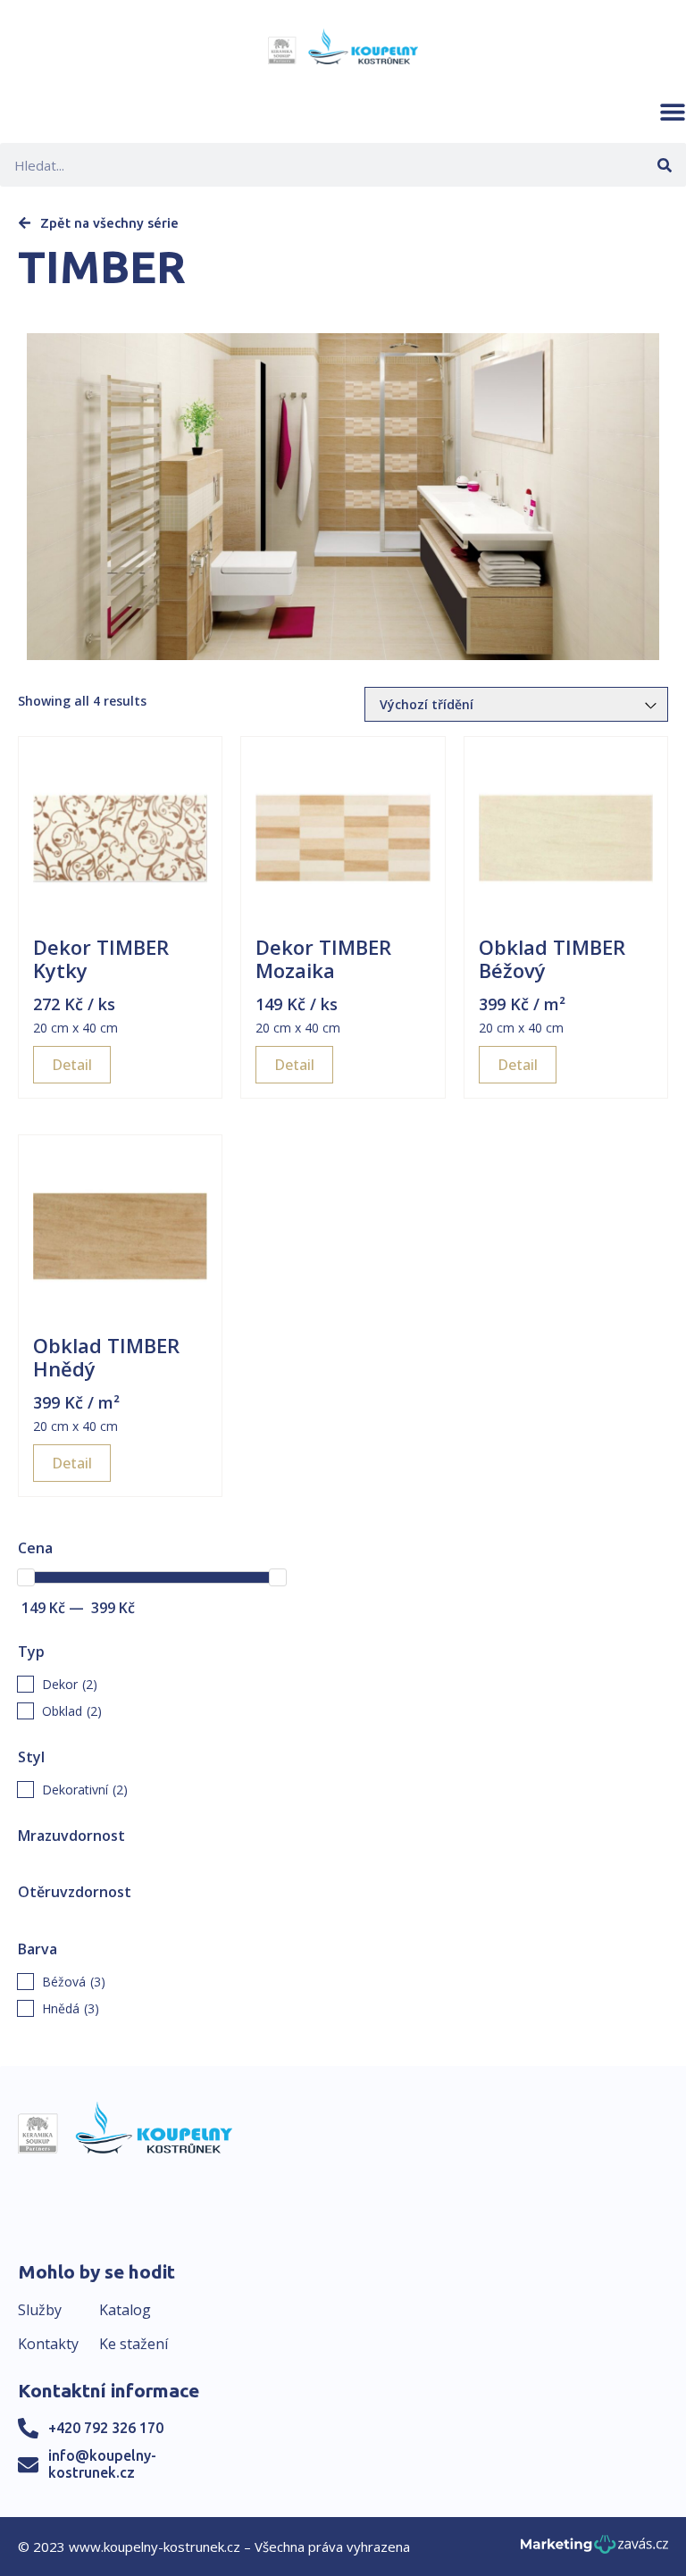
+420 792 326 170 (106, 2428)
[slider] (26, 1577)
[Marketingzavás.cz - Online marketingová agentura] (594, 2550)
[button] (673, 112)
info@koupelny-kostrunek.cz (102, 2464)
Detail (72, 1065)
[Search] (664, 165)
